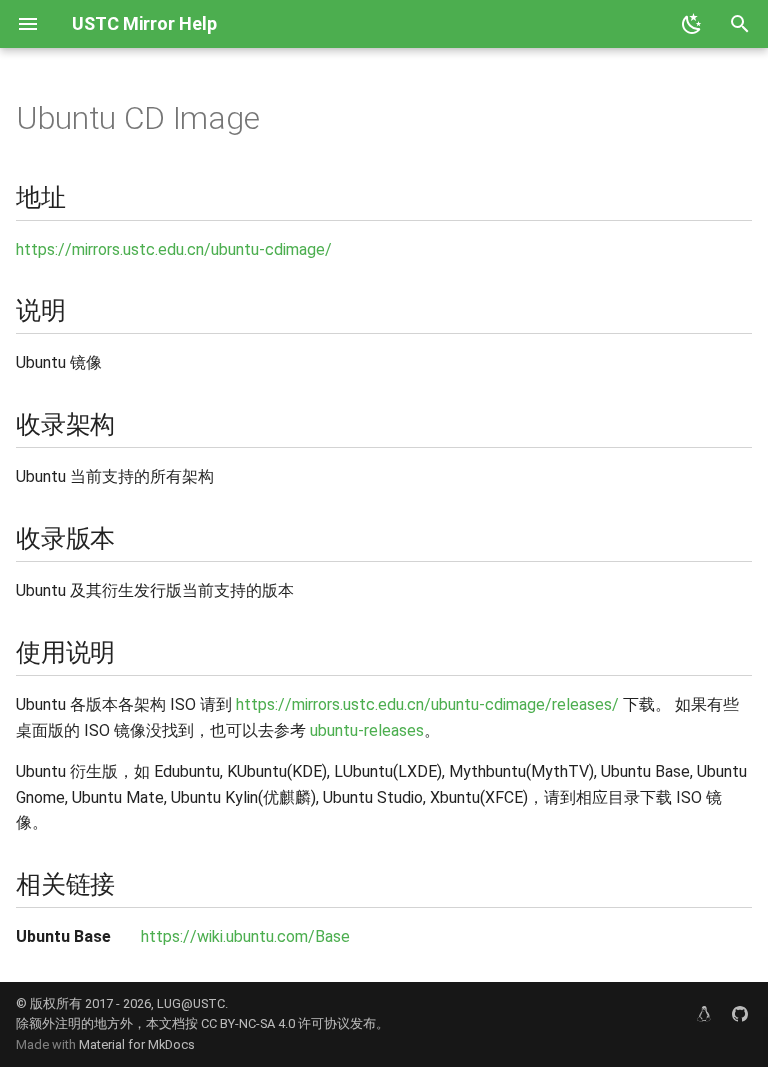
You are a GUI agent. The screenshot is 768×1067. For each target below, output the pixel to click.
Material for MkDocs (137, 1044)
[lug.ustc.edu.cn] (704, 1014)
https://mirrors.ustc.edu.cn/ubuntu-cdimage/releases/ (427, 704)
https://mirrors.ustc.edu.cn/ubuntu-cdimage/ (174, 249)
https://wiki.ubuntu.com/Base (245, 936)
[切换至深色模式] (692, 24)
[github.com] (740, 1014)
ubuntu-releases (367, 730)
